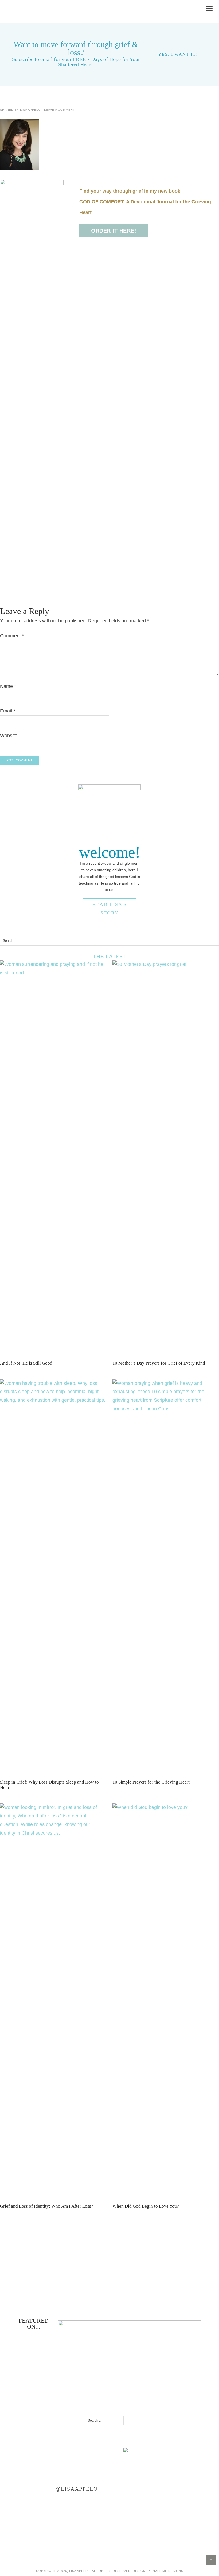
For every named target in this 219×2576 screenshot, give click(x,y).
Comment (12, 636)
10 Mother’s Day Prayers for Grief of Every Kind (159, 1363)
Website (9, 736)
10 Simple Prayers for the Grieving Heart (151, 1782)
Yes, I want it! (178, 54)
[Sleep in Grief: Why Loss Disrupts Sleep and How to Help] (53, 1400)
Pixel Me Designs (168, 2571)
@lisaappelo (77, 2489)
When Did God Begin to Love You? (146, 2206)
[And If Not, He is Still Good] (53, 973)
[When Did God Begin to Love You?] (166, 1807)
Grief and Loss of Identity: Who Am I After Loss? (47, 2206)
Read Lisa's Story (110, 909)
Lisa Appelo (18, 4)
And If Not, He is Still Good (26, 1363)
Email (8, 711)
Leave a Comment (60, 110)
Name (8, 686)
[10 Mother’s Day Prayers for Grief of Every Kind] (166, 964)
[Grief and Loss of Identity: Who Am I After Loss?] (53, 1833)
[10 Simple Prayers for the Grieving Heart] (166, 1409)
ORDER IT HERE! (114, 231)
